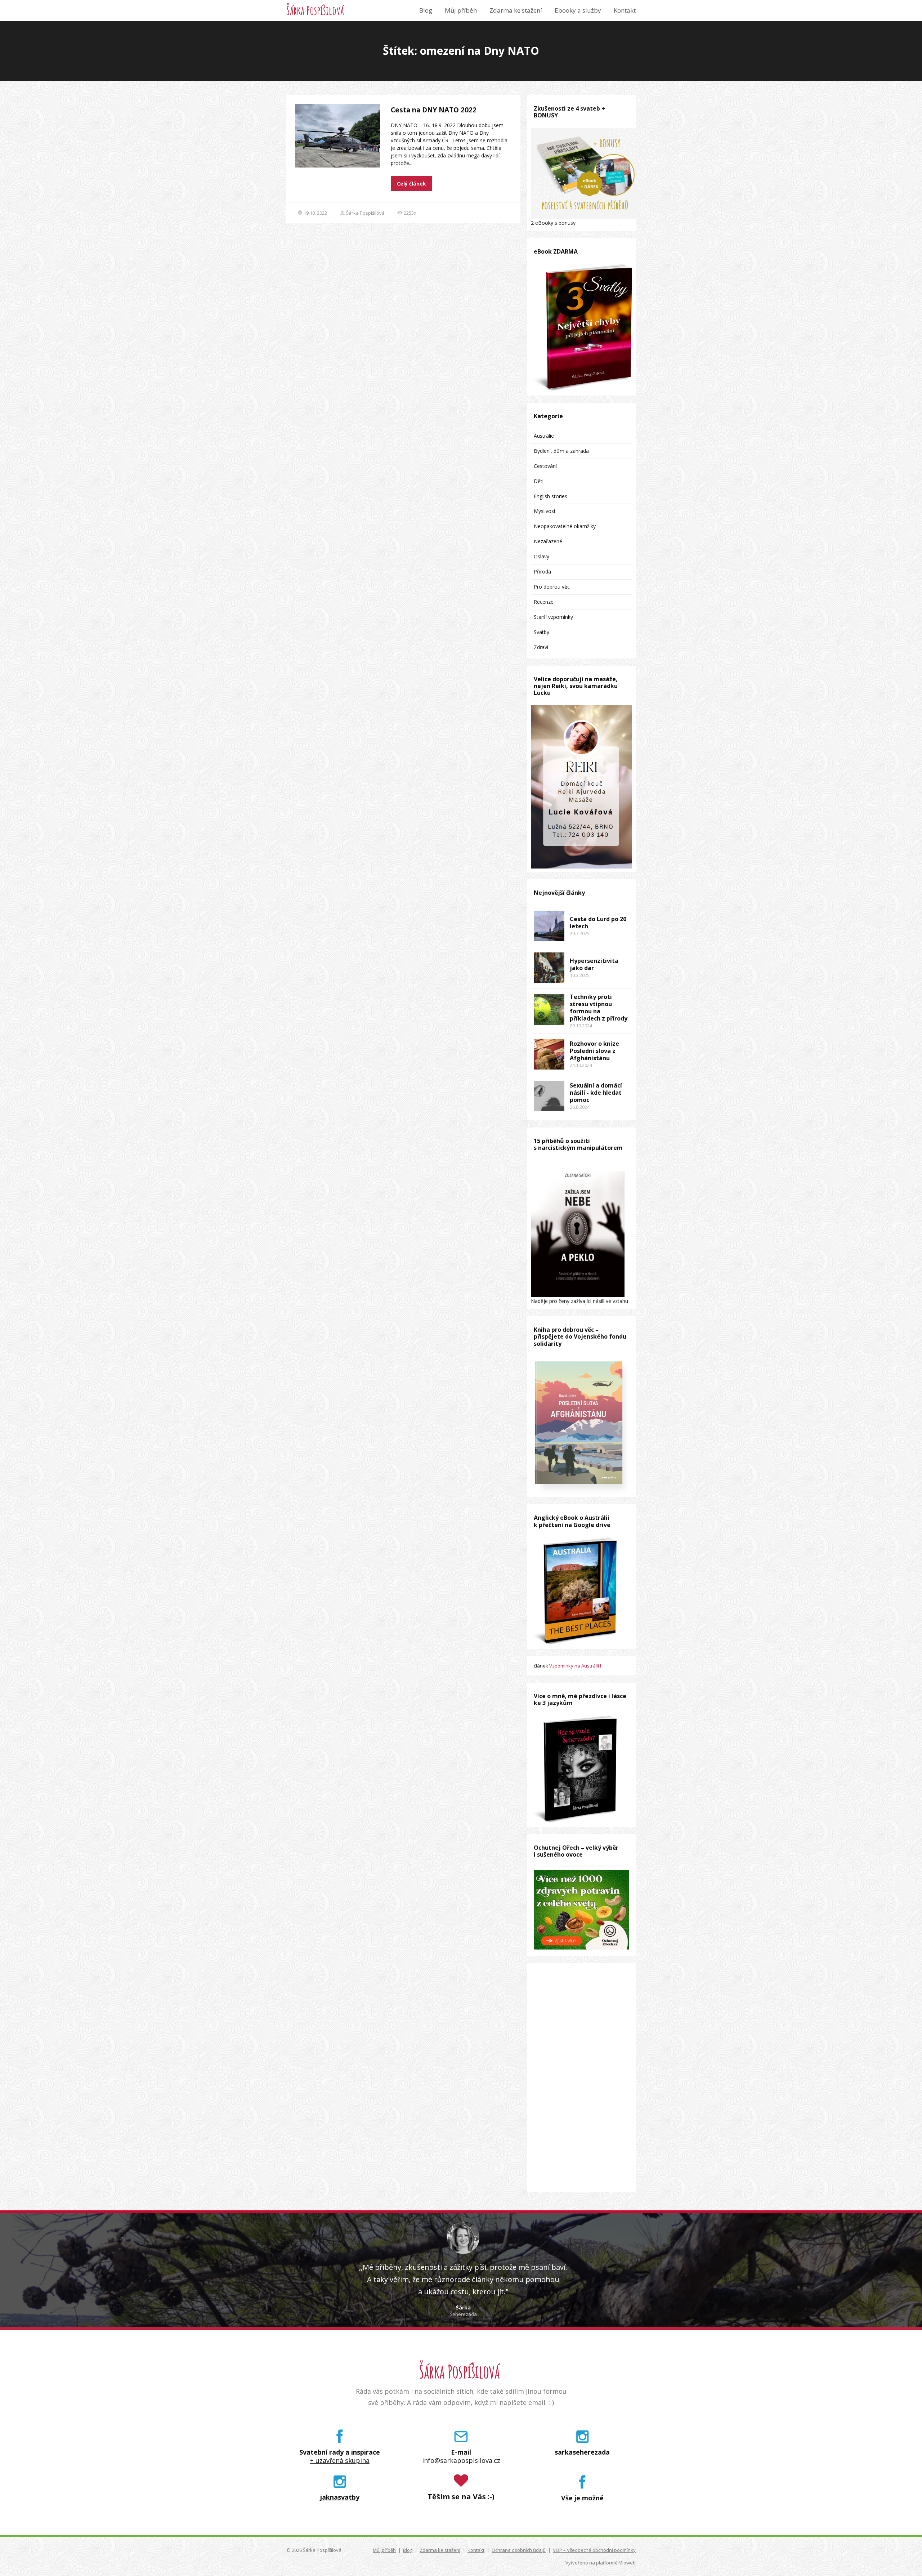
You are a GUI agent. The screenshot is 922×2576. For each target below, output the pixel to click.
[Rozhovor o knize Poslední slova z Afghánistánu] (549, 1054)
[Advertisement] (581, 2078)
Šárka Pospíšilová (315, 10)
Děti (539, 481)
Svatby (541, 632)
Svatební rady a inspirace (340, 2452)
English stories (550, 496)
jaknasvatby (340, 2497)
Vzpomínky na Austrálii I (575, 1666)
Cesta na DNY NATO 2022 (434, 110)
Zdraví (541, 647)
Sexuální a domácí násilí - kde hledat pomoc (596, 1093)
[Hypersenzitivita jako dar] (549, 968)
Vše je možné (582, 2498)
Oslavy (541, 556)
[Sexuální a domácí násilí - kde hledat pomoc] (549, 1096)
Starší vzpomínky (553, 617)
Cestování (545, 466)
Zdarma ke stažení (516, 10)
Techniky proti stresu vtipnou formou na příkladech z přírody (599, 1008)
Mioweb (627, 2563)
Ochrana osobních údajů (519, 2550)
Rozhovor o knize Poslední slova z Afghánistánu (594, 1051)
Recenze (544, 602)
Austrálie (544, 436)
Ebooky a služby (578, 10)
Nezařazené (548, 541)
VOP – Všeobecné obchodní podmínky (594, 2550)
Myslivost (545, 511)
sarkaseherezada (582, 2452)
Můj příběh (461, 10)
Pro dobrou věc (552, 587)
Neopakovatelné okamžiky (565, 526)
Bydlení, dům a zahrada (561, 451)
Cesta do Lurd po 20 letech (598, 923)
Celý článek (411, 184)
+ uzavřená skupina (340, 2461)
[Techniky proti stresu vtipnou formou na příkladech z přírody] (549, 1010)
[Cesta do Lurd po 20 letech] (549, 926)
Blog (426, 10)
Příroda (542, 572)
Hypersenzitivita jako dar (594, 964)
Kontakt (625, 10)
